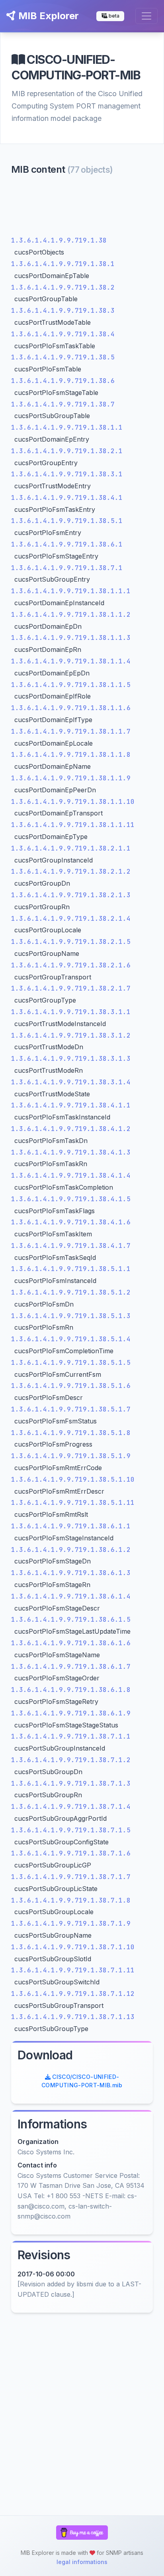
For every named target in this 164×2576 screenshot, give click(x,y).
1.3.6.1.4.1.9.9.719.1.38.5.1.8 (71, 1433)
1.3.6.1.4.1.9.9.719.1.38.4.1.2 (71, 1129)
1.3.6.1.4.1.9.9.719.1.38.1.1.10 (73, 802)
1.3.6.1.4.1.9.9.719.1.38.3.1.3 (71, 1059)
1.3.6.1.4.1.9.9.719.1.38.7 (63, 404)
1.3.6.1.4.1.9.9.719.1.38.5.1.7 (71, 1409)
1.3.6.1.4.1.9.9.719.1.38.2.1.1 (71, 848)
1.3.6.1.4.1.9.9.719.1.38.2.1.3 (71, 895)
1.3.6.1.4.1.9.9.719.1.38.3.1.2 (71, 1035)
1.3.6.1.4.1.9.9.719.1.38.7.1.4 (71, 1807)
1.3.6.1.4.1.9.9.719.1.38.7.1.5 (71, 1830)
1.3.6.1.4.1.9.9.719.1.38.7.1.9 (71, 1924)
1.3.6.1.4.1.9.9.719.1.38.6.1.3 (71, 1573)
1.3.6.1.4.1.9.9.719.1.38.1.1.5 (71, 685)
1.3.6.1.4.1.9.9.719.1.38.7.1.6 (71, 1853)
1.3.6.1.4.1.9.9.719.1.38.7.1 (67, 568)
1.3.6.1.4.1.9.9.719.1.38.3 (63, 311)
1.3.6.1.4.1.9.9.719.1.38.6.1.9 (71, 1713)
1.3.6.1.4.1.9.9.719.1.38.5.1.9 (71, 1456)
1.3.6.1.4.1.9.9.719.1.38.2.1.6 (71, 965)
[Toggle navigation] (146, 16)
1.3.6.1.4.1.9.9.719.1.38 (59, 240)
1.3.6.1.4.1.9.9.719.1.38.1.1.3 (71, 638)
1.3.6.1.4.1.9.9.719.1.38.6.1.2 (71, 1550)
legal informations (82, 2562)
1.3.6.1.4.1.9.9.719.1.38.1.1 (67, 427)
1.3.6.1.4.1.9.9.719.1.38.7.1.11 (73, 1970)
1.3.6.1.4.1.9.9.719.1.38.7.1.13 (73, 2017)
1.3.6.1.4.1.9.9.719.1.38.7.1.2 (71, 1760)
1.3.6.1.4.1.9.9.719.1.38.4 (63, 334)
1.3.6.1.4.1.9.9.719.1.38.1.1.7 (71, 731)
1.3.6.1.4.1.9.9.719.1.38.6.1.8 (71, 1690)
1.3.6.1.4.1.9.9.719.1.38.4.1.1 (71, 1105)
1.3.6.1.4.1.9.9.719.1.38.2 (63, 287)
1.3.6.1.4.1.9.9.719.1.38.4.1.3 (71, 1152)
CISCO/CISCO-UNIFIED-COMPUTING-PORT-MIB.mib (82, 2081)
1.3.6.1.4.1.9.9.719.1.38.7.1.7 (71, 1877)
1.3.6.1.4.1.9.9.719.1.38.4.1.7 (71, 1246)
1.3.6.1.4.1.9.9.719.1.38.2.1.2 (71, 871)
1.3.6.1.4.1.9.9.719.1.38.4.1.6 (71, 1222)
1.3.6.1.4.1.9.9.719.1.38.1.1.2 (71, 615)
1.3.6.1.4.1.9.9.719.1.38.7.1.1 (71, 1736)
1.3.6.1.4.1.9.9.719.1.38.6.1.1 (71, 1526)
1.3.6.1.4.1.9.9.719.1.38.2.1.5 (71, 942)
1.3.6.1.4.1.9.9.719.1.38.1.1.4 (71, 661)
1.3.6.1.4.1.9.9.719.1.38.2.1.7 (71, 988)
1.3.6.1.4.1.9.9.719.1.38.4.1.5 (71, 1199)
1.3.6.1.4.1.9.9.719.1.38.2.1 (67, 451)
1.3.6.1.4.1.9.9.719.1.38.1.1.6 (71, 708)
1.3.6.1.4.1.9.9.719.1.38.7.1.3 (71, 1783)
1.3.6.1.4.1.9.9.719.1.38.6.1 (67, 544)
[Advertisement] (82, 207)
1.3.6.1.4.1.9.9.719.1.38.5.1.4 (71, 1339)
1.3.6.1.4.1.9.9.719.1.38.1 (63, 264)
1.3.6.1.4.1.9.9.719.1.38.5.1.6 (71, 1386)
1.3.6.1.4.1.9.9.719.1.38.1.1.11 (73, 825)
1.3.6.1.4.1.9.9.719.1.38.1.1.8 (71, 755)
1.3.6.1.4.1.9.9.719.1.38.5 (63, 357)
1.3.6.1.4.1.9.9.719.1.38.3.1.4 (71, 1082)
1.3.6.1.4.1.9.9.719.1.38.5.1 (67, 521)
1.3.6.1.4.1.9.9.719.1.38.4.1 (67, 498)
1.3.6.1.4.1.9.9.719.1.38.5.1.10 (73, 1479)
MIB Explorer (47, 16)
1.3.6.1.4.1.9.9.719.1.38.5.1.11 (73, 1503)
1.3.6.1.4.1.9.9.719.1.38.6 (63, 381)
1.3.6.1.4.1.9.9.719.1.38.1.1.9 (71, 778)
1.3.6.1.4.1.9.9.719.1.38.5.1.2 (71, 1292)
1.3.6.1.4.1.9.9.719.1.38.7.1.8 (71, 1900)
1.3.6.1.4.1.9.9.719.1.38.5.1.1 (71, 1269)
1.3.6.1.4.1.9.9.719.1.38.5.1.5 (71, 1363)
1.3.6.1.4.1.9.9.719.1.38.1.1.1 (71, 591)
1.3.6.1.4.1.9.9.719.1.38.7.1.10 (73, 1947)
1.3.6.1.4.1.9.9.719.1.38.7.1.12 (73, 1994)
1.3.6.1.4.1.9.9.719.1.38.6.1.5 (71, 1620)
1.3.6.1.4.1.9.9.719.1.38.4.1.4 (71, 1175)
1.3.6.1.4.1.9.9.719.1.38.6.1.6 (71, 1643)
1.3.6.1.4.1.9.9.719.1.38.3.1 (67, 474)
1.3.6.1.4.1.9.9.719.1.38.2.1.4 (71, 919)
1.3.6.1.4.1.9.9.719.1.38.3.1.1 (71, 1012)
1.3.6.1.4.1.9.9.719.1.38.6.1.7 (71, 1667)
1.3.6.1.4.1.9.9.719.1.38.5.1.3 (71, 1316)
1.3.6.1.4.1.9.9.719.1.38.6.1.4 (71, 1596)
